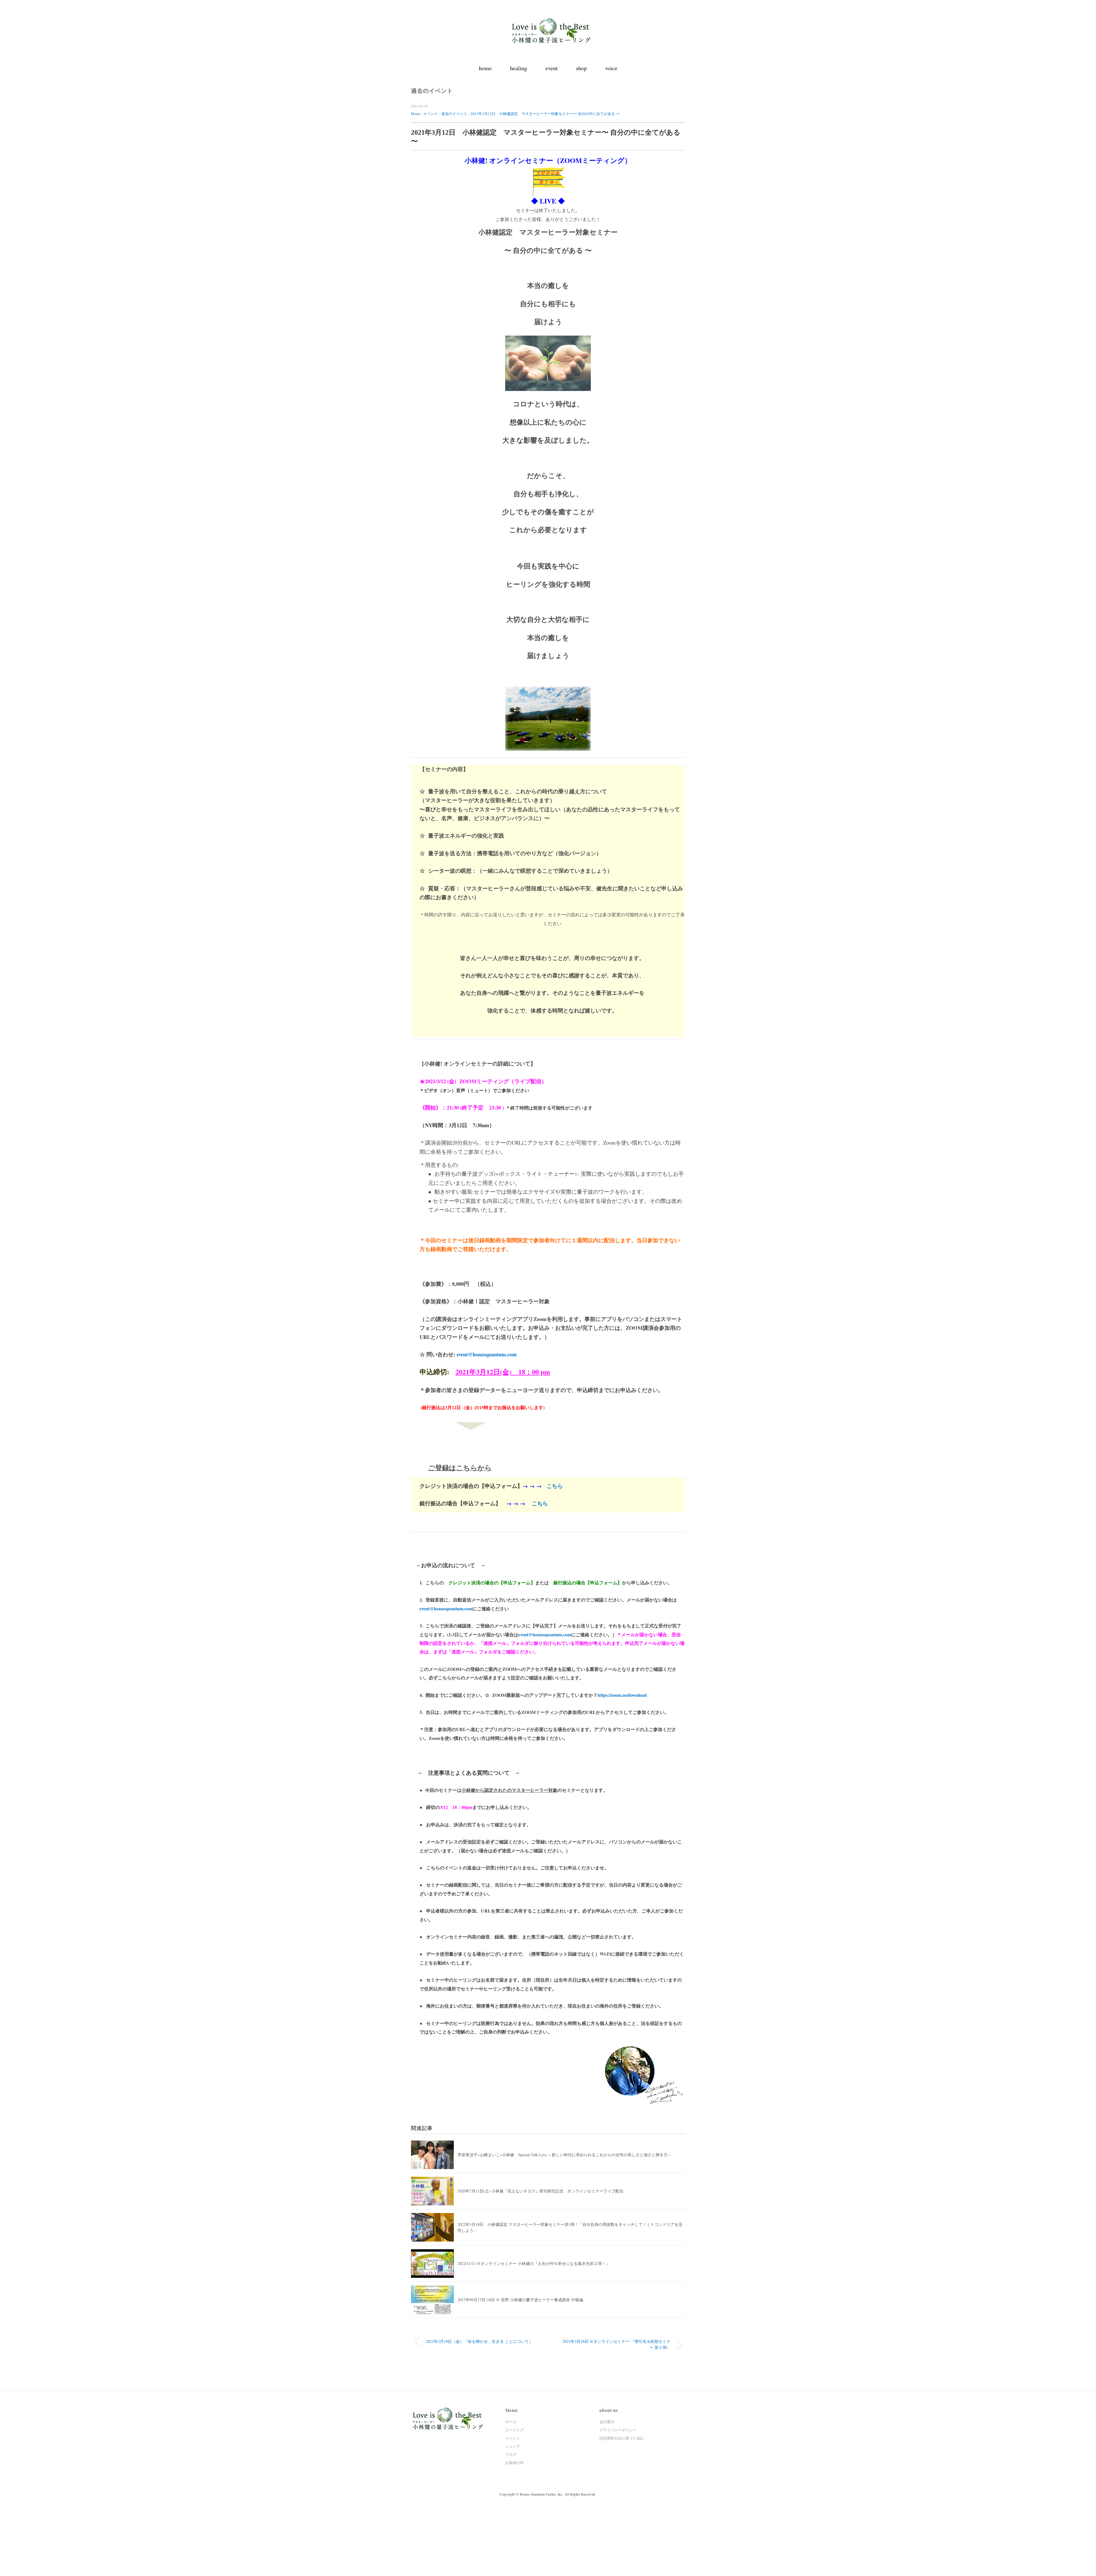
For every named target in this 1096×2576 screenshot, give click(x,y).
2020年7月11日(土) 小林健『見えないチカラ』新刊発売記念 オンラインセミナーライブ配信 (540, 2191)
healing (519, 68)
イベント (513, 2438)
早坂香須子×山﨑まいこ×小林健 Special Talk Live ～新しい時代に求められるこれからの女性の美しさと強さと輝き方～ (565, 2155)
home (485, 68)
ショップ (513, 2446)
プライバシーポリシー (618, 2430)
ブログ (511, 2454)
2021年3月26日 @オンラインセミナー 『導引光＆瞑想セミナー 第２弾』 (616, 2344)
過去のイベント (432, 91)
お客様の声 (514, 2463)
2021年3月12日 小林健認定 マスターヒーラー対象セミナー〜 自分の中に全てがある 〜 (545, 114)
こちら (555, 1486)
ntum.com (463, 1608)
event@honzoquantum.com (487, 1354)
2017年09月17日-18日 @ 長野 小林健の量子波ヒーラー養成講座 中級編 (520, 2300)
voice (611, 68)
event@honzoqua (436, 1608)
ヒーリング (514, 2430)
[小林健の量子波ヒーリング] (548, 21)
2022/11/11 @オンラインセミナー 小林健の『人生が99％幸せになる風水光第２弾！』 (534, 2263)
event (552, 68)
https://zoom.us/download (622, 1695)
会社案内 (607, 2422)
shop (581, 68)
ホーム (511, 2422)
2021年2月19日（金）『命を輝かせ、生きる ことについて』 (479, 2341)
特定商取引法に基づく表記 (622, 2438)
